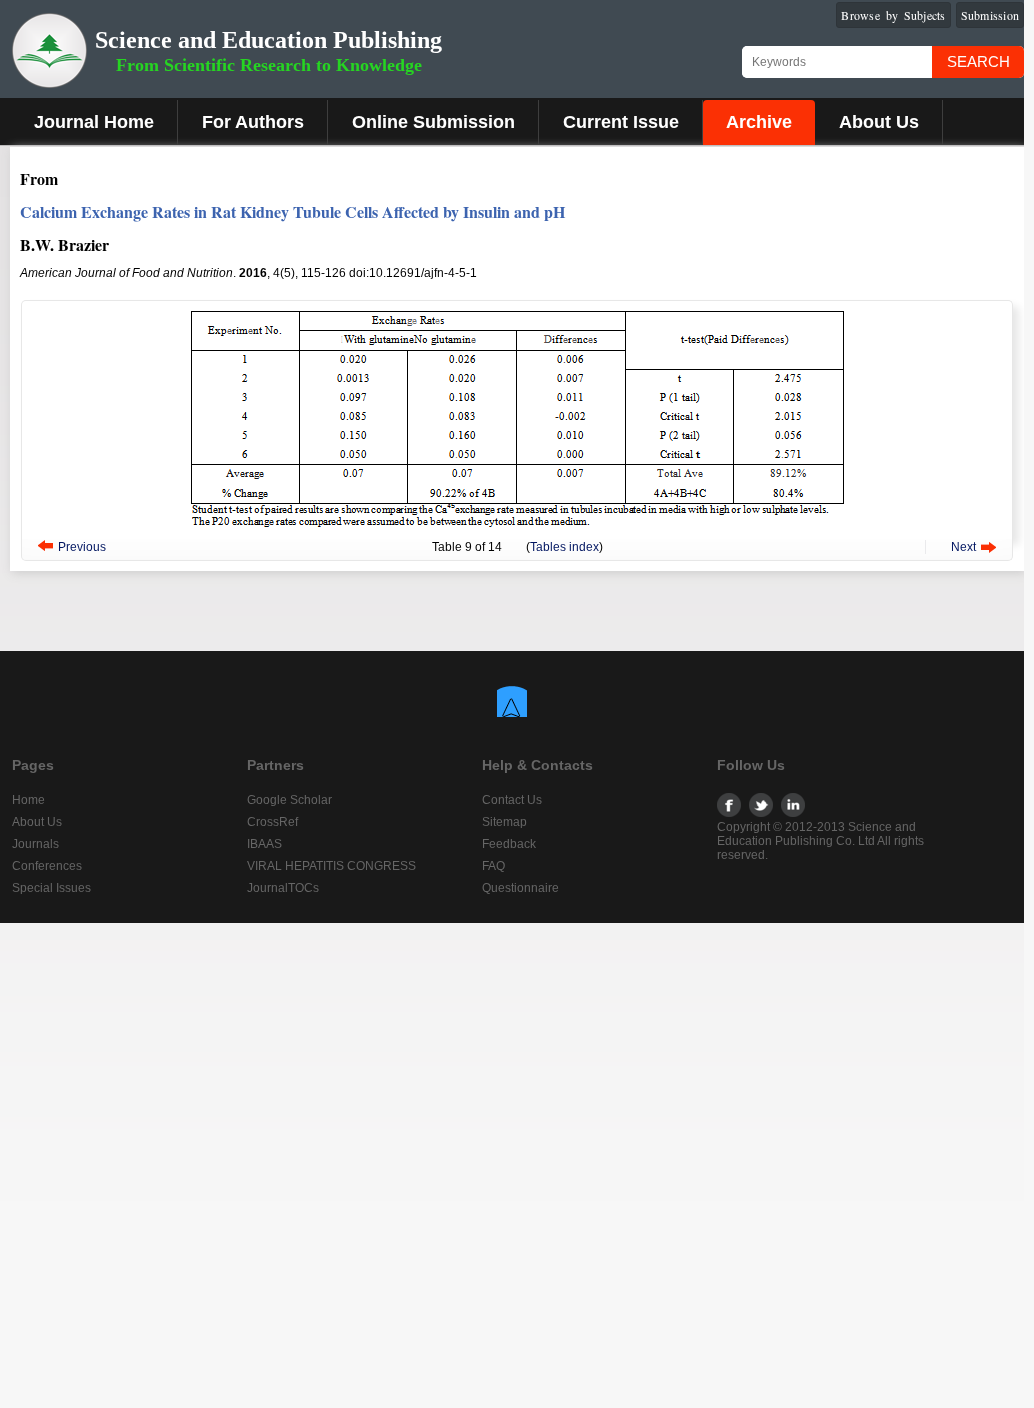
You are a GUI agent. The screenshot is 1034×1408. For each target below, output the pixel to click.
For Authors (253, 122)
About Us (879, 122)
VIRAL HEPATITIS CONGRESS (331, 866)
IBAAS (264, 844)
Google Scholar (289, 800)
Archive (759, 122)
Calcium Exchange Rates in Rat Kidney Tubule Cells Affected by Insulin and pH (292, 211)
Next (963, 547)
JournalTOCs (283, 888)
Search (978, 61)
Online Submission (433, 122)
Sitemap (504, 822)
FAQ (493, 866)
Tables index (564, 547)
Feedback (509, 844)
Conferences (47, 866)
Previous (82, 547)
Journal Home (94, 122)
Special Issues (51, 888)
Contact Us (512, 800)
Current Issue (621, 122)
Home (28, 800)
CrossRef (272, 822)
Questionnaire (520, 888)
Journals (35, 844)
